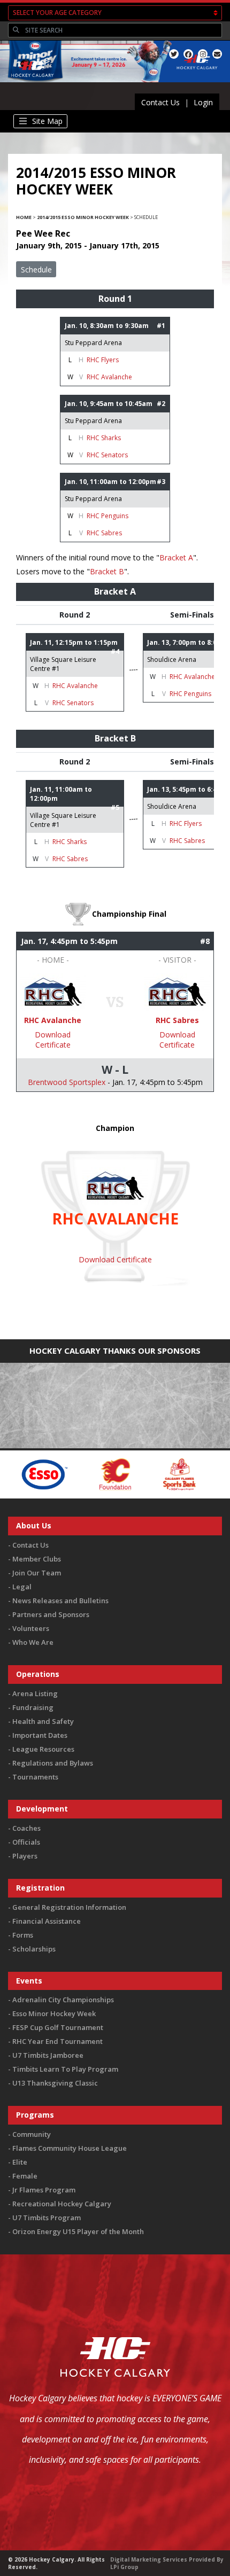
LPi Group (124, 2567)
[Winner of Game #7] (177, 991)
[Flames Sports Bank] (144, 1474)
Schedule (36, 270)
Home (24, 217)
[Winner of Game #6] (53, 991)
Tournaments (35, 1777)
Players (25, 1856)
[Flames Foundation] (80, 1474)
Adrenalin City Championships (63, 2000)
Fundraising (33, 1707)
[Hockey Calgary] (33, 84)
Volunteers (31, 1628)
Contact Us (160, 102)
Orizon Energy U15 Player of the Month (78, 2231)
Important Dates (40, 1735)
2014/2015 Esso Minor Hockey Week (83, 217)
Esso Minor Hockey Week (54, 2013)
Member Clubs (37, 1559)
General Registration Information (69, 1907)
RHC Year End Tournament (57, 2041)
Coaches (26, 1828)
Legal (22, 1587)
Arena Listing (35, 1693)
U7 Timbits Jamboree (48, 2055)
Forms (23, 1935)
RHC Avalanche (109, 377)
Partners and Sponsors (51, 1614)
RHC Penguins (108, 516)
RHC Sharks (104, 438)
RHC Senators (107, 455)
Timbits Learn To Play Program (65, 2069)
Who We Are (33, 1642)
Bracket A (176, 557)
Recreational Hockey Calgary (62, 2204)
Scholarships (34, 1949)
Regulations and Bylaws (53, 1763)
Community (32, 2134)
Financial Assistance (47, 1921)
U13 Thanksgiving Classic (55, 2083)
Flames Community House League (70, 2148)
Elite (20, 2162)
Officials (26, 1842)
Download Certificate (53, 1040)
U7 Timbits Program (47, 2218)
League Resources (43, 1749)
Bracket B (107, 571)
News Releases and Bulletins (60, 1601)
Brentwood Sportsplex (67, 1082)
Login (203, 102)
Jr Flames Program (44, 2190)
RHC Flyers (103, 360)
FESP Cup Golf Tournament (58, 2027)
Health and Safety (43, 1721)
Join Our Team (37, 1573)
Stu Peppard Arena (93, 343)
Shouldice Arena (172, 659)
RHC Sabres (104, 533)
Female (25, 2176)
